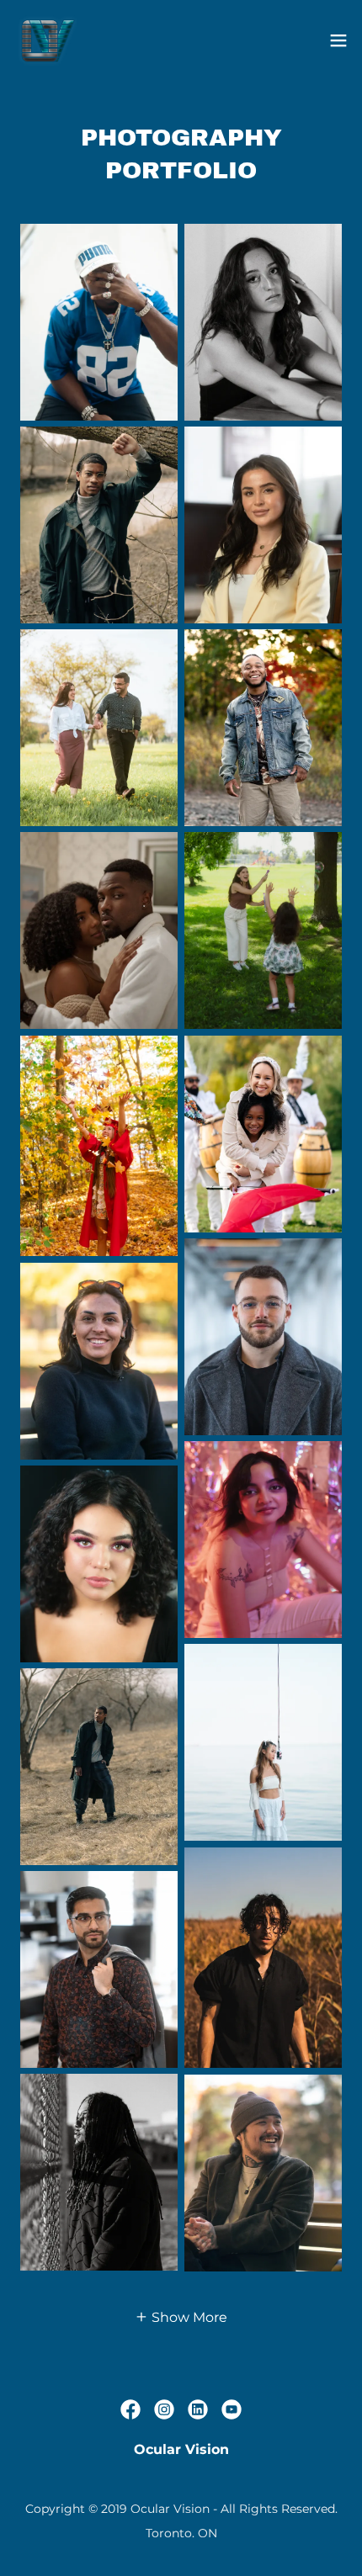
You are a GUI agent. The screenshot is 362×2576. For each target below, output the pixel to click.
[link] (47, 40)
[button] (338, 40)
